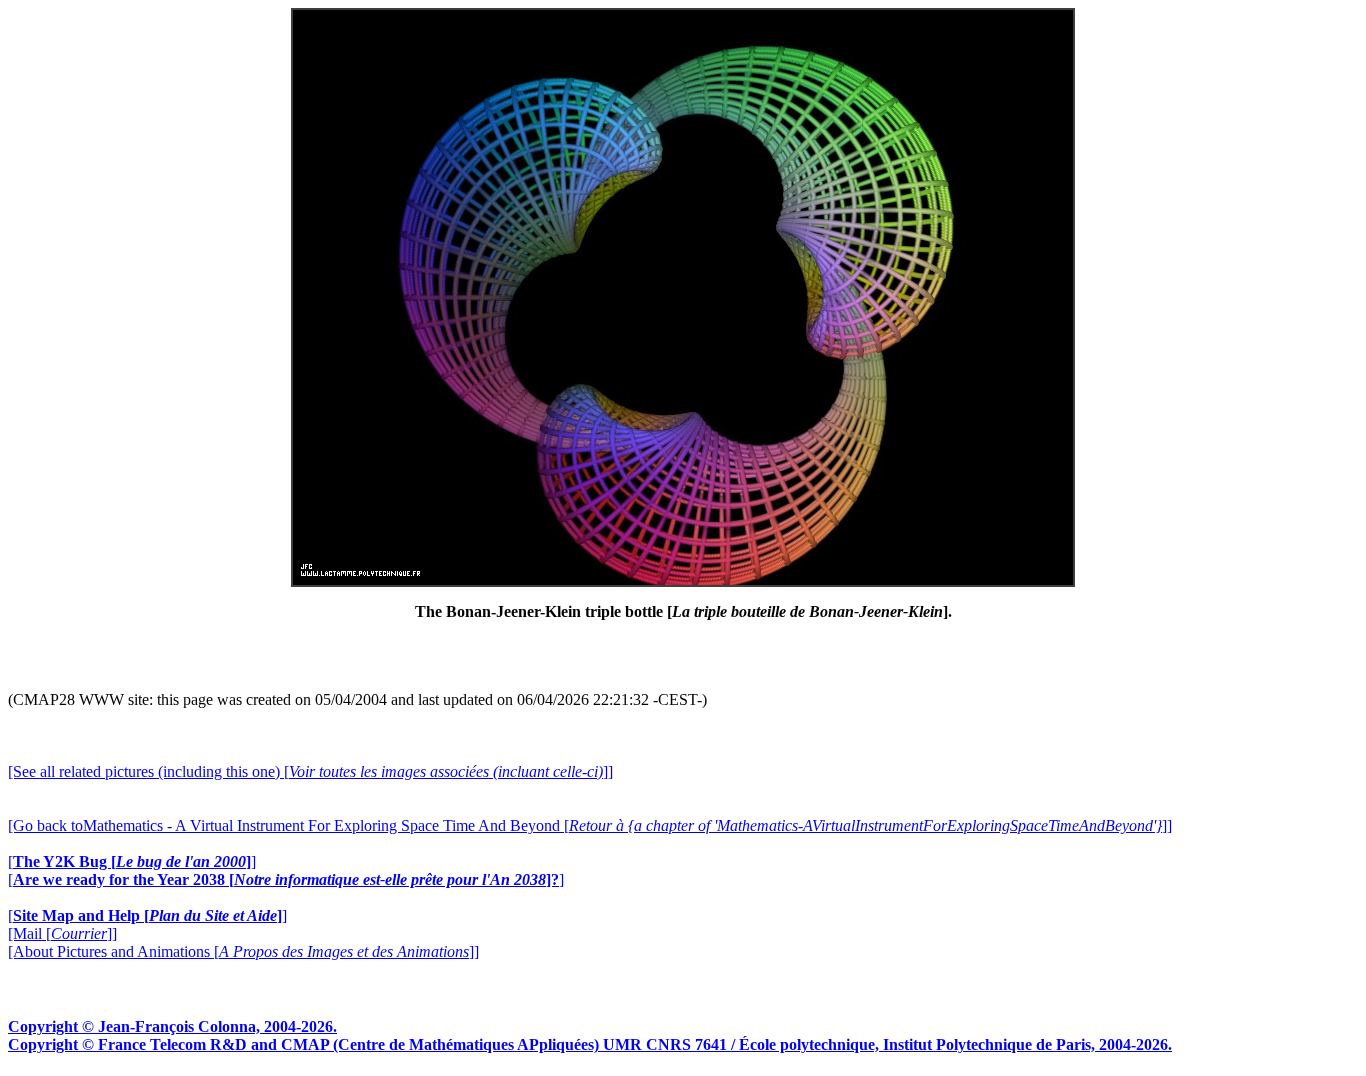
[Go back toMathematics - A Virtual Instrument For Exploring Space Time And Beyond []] (590, 825)
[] (132, 861)
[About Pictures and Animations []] (243, 951)
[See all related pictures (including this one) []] (310, 771)
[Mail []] (62, 933)
